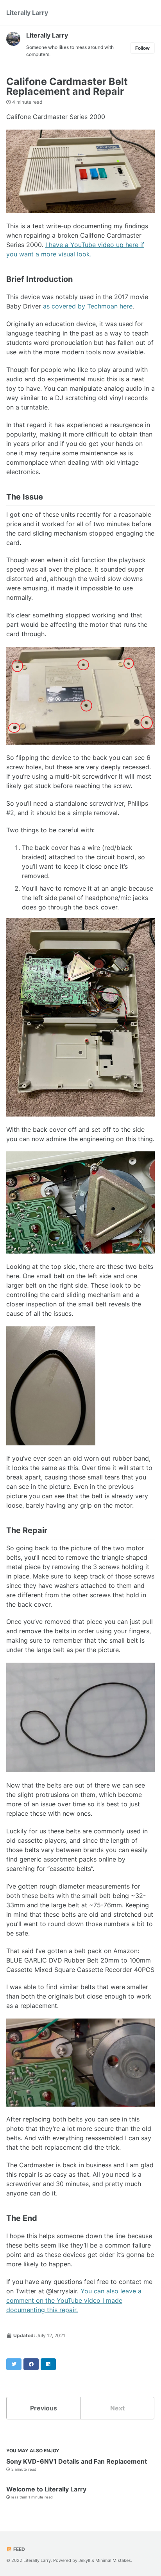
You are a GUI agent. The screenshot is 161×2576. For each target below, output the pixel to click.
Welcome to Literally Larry (46, 2489)
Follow (142, 48)
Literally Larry (27, 13)
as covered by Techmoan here (88, 306)
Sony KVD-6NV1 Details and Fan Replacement (77, 2461)
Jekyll (84, 2560)
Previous (44, 2408)
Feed (19, 2549)
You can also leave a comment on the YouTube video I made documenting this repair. (74, 2300)
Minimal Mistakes (113, 2560)
